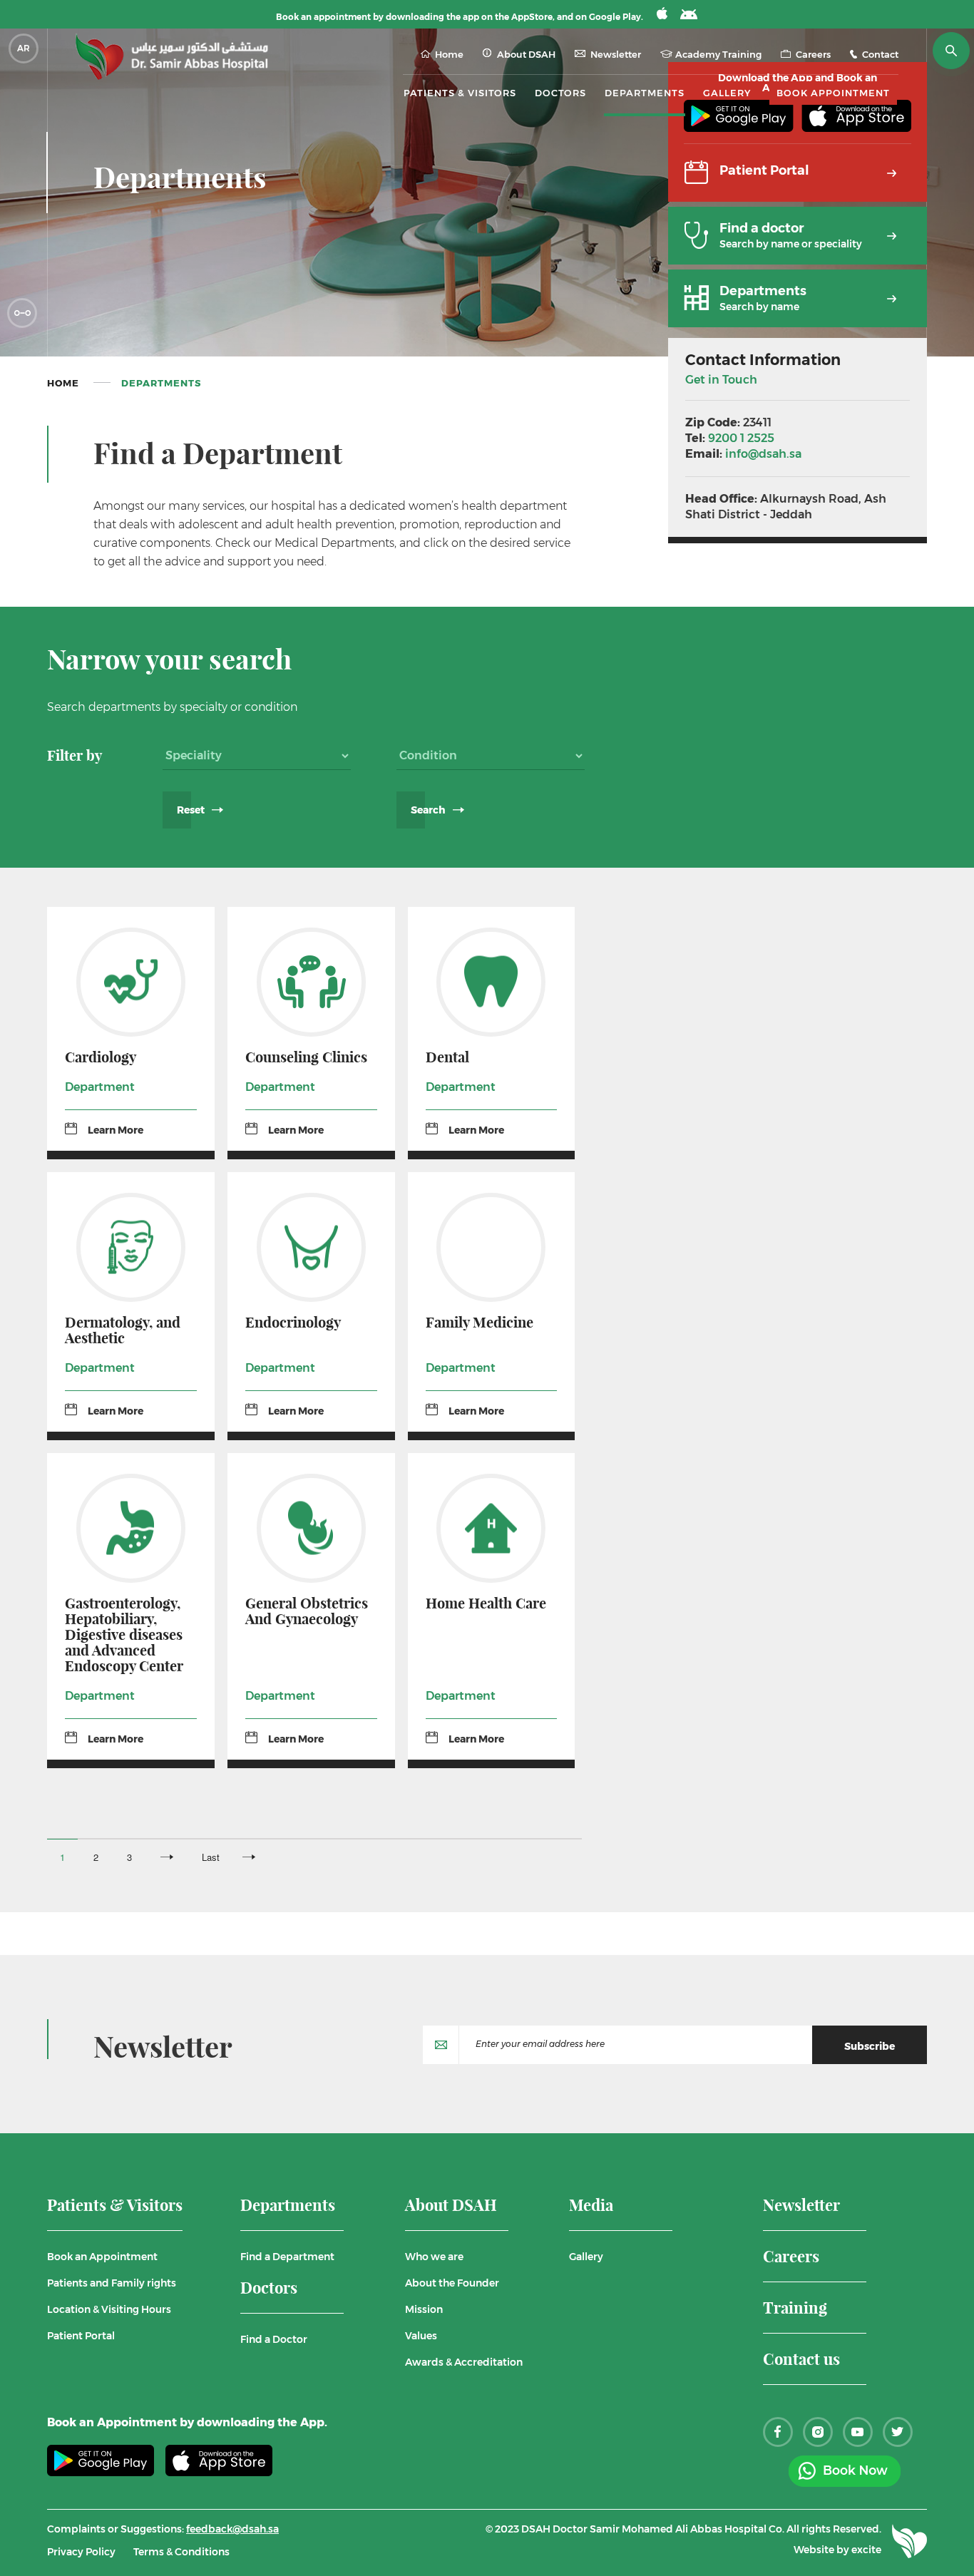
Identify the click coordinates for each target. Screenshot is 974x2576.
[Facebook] (778, 2432)
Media (591, 2206)
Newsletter (616, 55)
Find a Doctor (274, 2339)
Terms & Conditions (181, 2552)
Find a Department (287, 2257)
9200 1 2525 (741, 438)
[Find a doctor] (798, 259)
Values (421, 2336)
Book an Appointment (102, 2257)
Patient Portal (81, 2336)
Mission (424, 2309)
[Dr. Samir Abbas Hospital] (172, 57)
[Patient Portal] (798, 196)
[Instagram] (818, 2432)
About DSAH (451, 2206)
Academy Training (718, 55)
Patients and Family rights (112, 2283)
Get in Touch (721, 380)
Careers (813, 55)
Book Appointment (833, 93)
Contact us (801, 2360)
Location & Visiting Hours (109, 2309)
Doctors (560, 93)
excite (866, 2550)
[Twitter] (898, 2432)
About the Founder (452, 2283)
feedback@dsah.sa (232, 2529)
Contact (880, 55)
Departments (645, 93)
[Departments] (798, 322)
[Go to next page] (167, 1857)
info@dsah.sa (763, 454)
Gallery (727, 93)
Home (449, 55)
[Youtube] (858, 2432)
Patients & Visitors (115, 2206)
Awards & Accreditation (464, 2362)
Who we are (434, 2257)
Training (795, 2309)
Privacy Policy (81, 2552)
